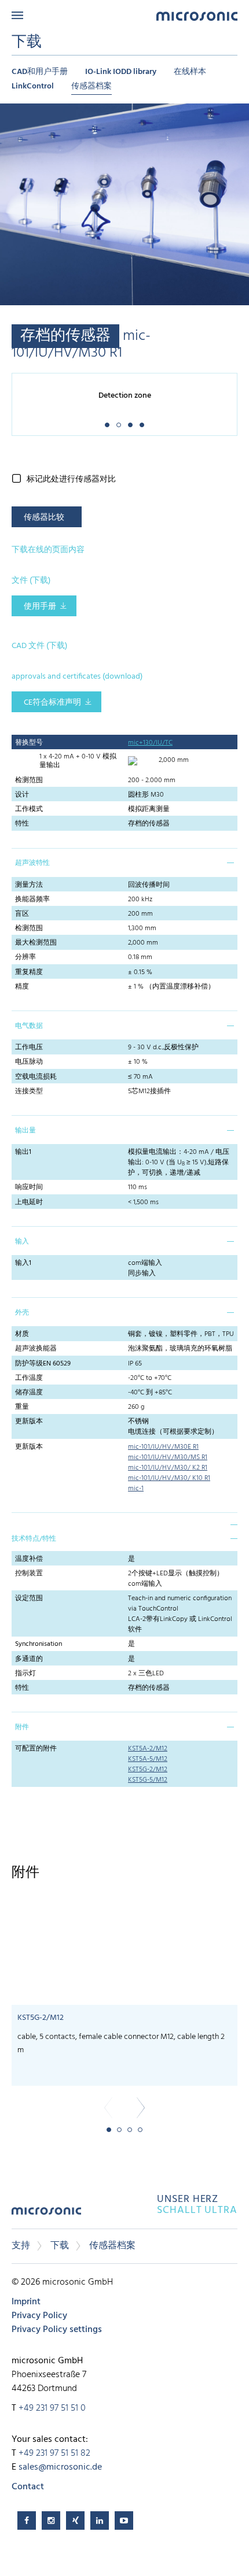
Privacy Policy (39, 2316)
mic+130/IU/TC (150, 743)
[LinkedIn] (100, 2521)
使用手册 (40, 607)
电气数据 (29, 1026)
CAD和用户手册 (40, 72)
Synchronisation (39, 1644)
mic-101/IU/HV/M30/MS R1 (168, 1457)
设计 (22, 795)
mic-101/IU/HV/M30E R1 (163, 1447)
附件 (22, 1727)
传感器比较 (44, 518)
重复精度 (29, 972)
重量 (22, 1407)
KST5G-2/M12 (148, 1770)
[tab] (124, 863)
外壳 (22, 1313)
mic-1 (136, 1489)
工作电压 (29, 1048)
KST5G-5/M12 (148, 1780)
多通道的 (29, 1659)
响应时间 (29, 1187)
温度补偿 (29, 1559)
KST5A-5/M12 (148, 1759)
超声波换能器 (36, 1349)
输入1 (23, 1263)
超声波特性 (32, 863)
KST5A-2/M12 (148, 1749)
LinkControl (33, 86)
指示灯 (25, 1674)
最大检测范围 (36, 943)
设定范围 (29, 1598)
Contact (28, 2487)
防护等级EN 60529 (43, 1364)
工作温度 (29, 1378)
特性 (22, 824)
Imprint (26, 2302)
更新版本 (29, 1422)
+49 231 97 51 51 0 (52, 2408)
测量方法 (29, 885)
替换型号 (29, 743)
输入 (22, 1242)
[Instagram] (51, 2521)
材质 (22, 1334)
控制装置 (29, 1574)
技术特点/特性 (34, 1539)
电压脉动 (29, 1062)
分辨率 (25, 957)
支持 (21, 2246)
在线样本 (190, 72)
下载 (60, 2246)
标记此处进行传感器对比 (71, 480)
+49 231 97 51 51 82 (54, 2453)
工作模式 (29, 809)
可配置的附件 (36, 1749)
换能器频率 (32, 900)
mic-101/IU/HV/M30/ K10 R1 (169, 1478)
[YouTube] (124, 2521)
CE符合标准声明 (52, 703)
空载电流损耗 (36, 1077)
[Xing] (75, 2521)
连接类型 (29, 1091)
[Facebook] (27, 2521)
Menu (17, 15)
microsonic (46, 2215)
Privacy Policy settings (57, 2330)
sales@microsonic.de (60, 2467)
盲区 (22, 914)
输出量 (25, 1131)
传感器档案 (91, 86)
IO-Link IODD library (121, 72)
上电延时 (29, 1202)
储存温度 (29, 1393)
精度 (22, 987)
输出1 (23, 1152)
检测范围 (29, 780)
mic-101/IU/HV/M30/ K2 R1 (168, 1468)
